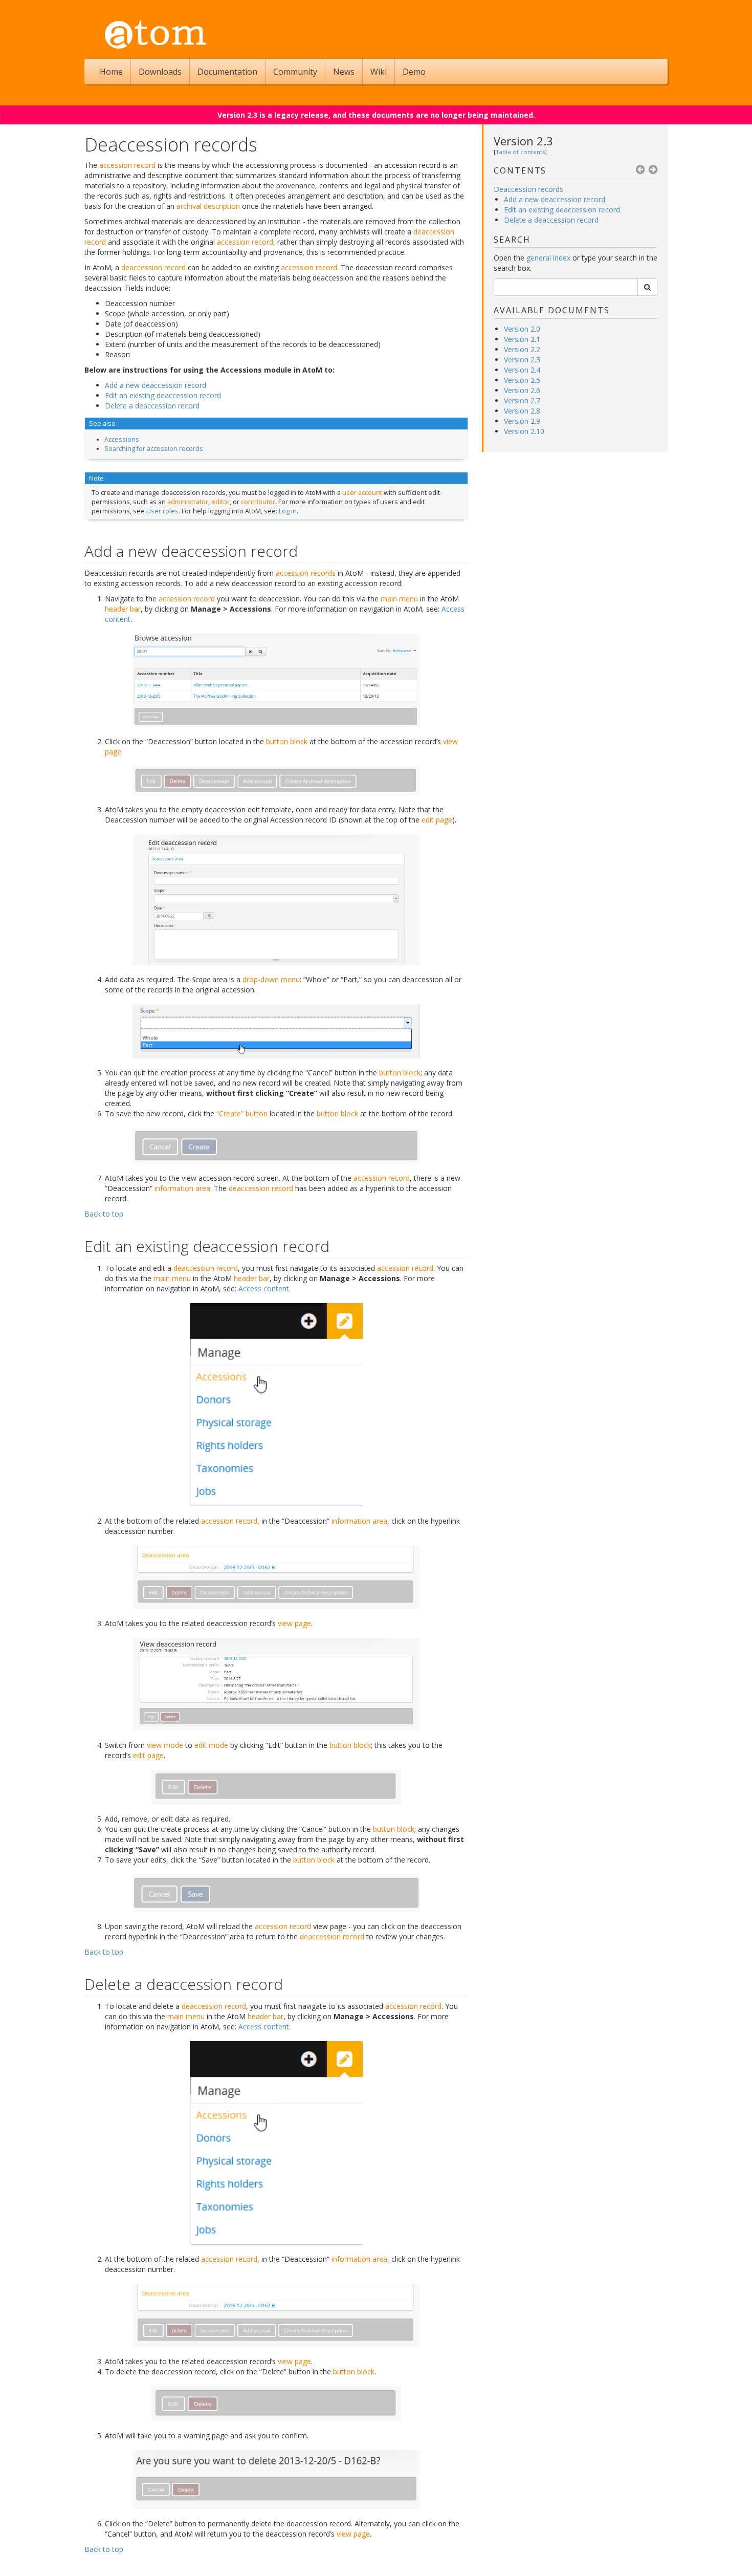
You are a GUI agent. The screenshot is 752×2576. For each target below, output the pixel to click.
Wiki (379, 72)
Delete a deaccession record (551, 220)
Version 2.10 (524, 431)
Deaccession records (528, 189)
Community (295, 72)
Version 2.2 (522, 349)
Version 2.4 (522, 370)
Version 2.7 (522, 401)
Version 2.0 (522, 329)
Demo (414, 72)
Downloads (160, 72)
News (344, 72)
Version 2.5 (522, 380)
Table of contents (520, 152)
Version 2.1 (522, 339)
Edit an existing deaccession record (562, 210)
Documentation (227, 72)
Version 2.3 (523, 141)
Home (111, 72)
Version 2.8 (522, 411)
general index (548, 258)
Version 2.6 (522, 390)
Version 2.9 (522, 421)
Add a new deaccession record (555, 199)
